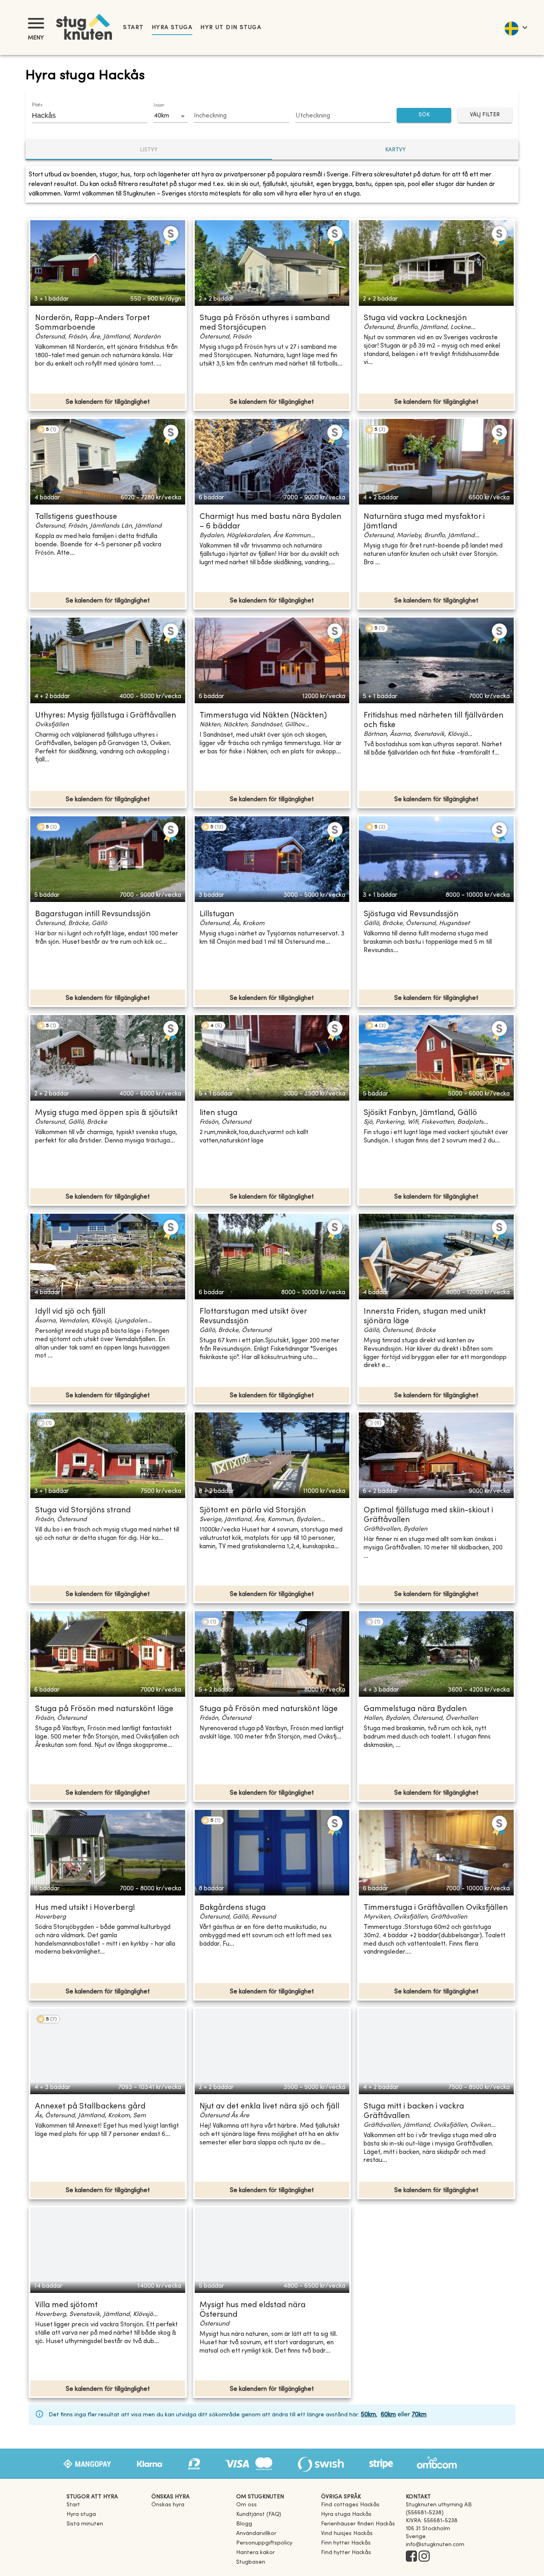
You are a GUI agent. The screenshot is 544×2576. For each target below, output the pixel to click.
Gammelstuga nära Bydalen (415, 1709)
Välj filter (485, 115)
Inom (159, 106)
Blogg (244, 2524)
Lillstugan (217, 914)
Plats (37, 105)
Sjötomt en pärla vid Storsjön (253, 1511)
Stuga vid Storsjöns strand (83, 1511)
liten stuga (218, 1113)
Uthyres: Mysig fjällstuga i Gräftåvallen (106, 716)
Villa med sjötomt (66, 2305)
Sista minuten (85, 2524)
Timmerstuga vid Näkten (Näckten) (263, 716)
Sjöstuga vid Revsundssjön (411, 914)
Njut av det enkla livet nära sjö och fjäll (269, 2107)
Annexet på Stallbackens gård (90, 2107)
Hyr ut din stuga (231, 28)
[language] (516, 27)
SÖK (424, 115)
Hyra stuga (172, 28)
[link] (350, 2505)
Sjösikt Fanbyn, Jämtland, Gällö (420, 1113)
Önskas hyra (168, 2505)
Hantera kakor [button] (255, 2553)
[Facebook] (411, 2557)
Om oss (247, 2505)
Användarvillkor (256, 2534)
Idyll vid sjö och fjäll (70, 1312)
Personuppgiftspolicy (264, 2543)
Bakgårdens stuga (233, 1908)
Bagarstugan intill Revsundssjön (93, 914)
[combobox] (84, 115)
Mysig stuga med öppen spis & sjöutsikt (106, 1113)
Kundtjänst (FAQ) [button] (259, 2514)
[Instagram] (424, 2557)
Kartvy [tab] (395, 150)
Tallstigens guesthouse (76, 517)
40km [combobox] (161, 116)
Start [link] (133, 28)
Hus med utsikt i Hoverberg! (85, 1908)
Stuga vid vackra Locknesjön (415, 318)
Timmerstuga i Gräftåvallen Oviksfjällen (436, 1908)
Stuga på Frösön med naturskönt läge (104, 1709)
